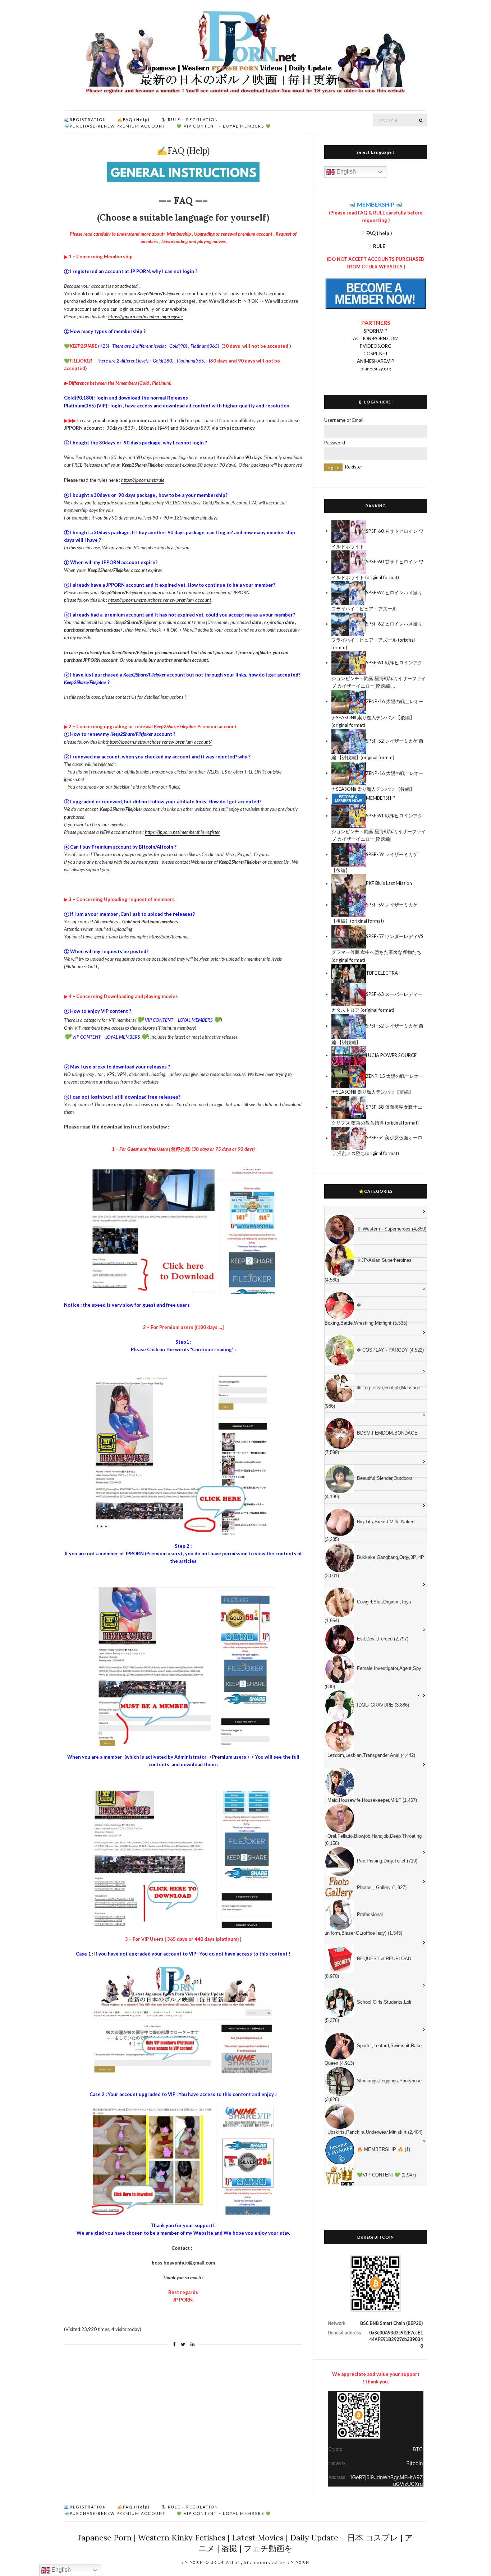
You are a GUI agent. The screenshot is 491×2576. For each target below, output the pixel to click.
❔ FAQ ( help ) (376, 233)
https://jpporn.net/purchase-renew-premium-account (160, 600)
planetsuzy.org (376, 369)
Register (354, 467)
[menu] (376, 1696)
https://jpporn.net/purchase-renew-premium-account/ (159, 742)
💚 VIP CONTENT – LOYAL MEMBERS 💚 (224, 126)
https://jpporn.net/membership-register (146, 317)
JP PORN (299, 2562)
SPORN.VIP (376, 331)
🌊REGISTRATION (85, 119)
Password (335, 443)
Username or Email (344, 420)
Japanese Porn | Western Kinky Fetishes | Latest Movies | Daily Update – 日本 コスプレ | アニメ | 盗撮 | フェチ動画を (245, 2543)
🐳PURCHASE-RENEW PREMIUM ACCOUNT (115, 126)
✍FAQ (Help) (134, 119)
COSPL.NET (376, 354)
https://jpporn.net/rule (143, 480)
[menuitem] (376, 1212)
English (345, 172)
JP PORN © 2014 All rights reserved (230, 2562)
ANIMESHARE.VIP (376, 361)
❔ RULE (376, 246)
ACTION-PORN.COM (376, 338)
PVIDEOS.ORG (376, 346)
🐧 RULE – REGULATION (189, 119)
